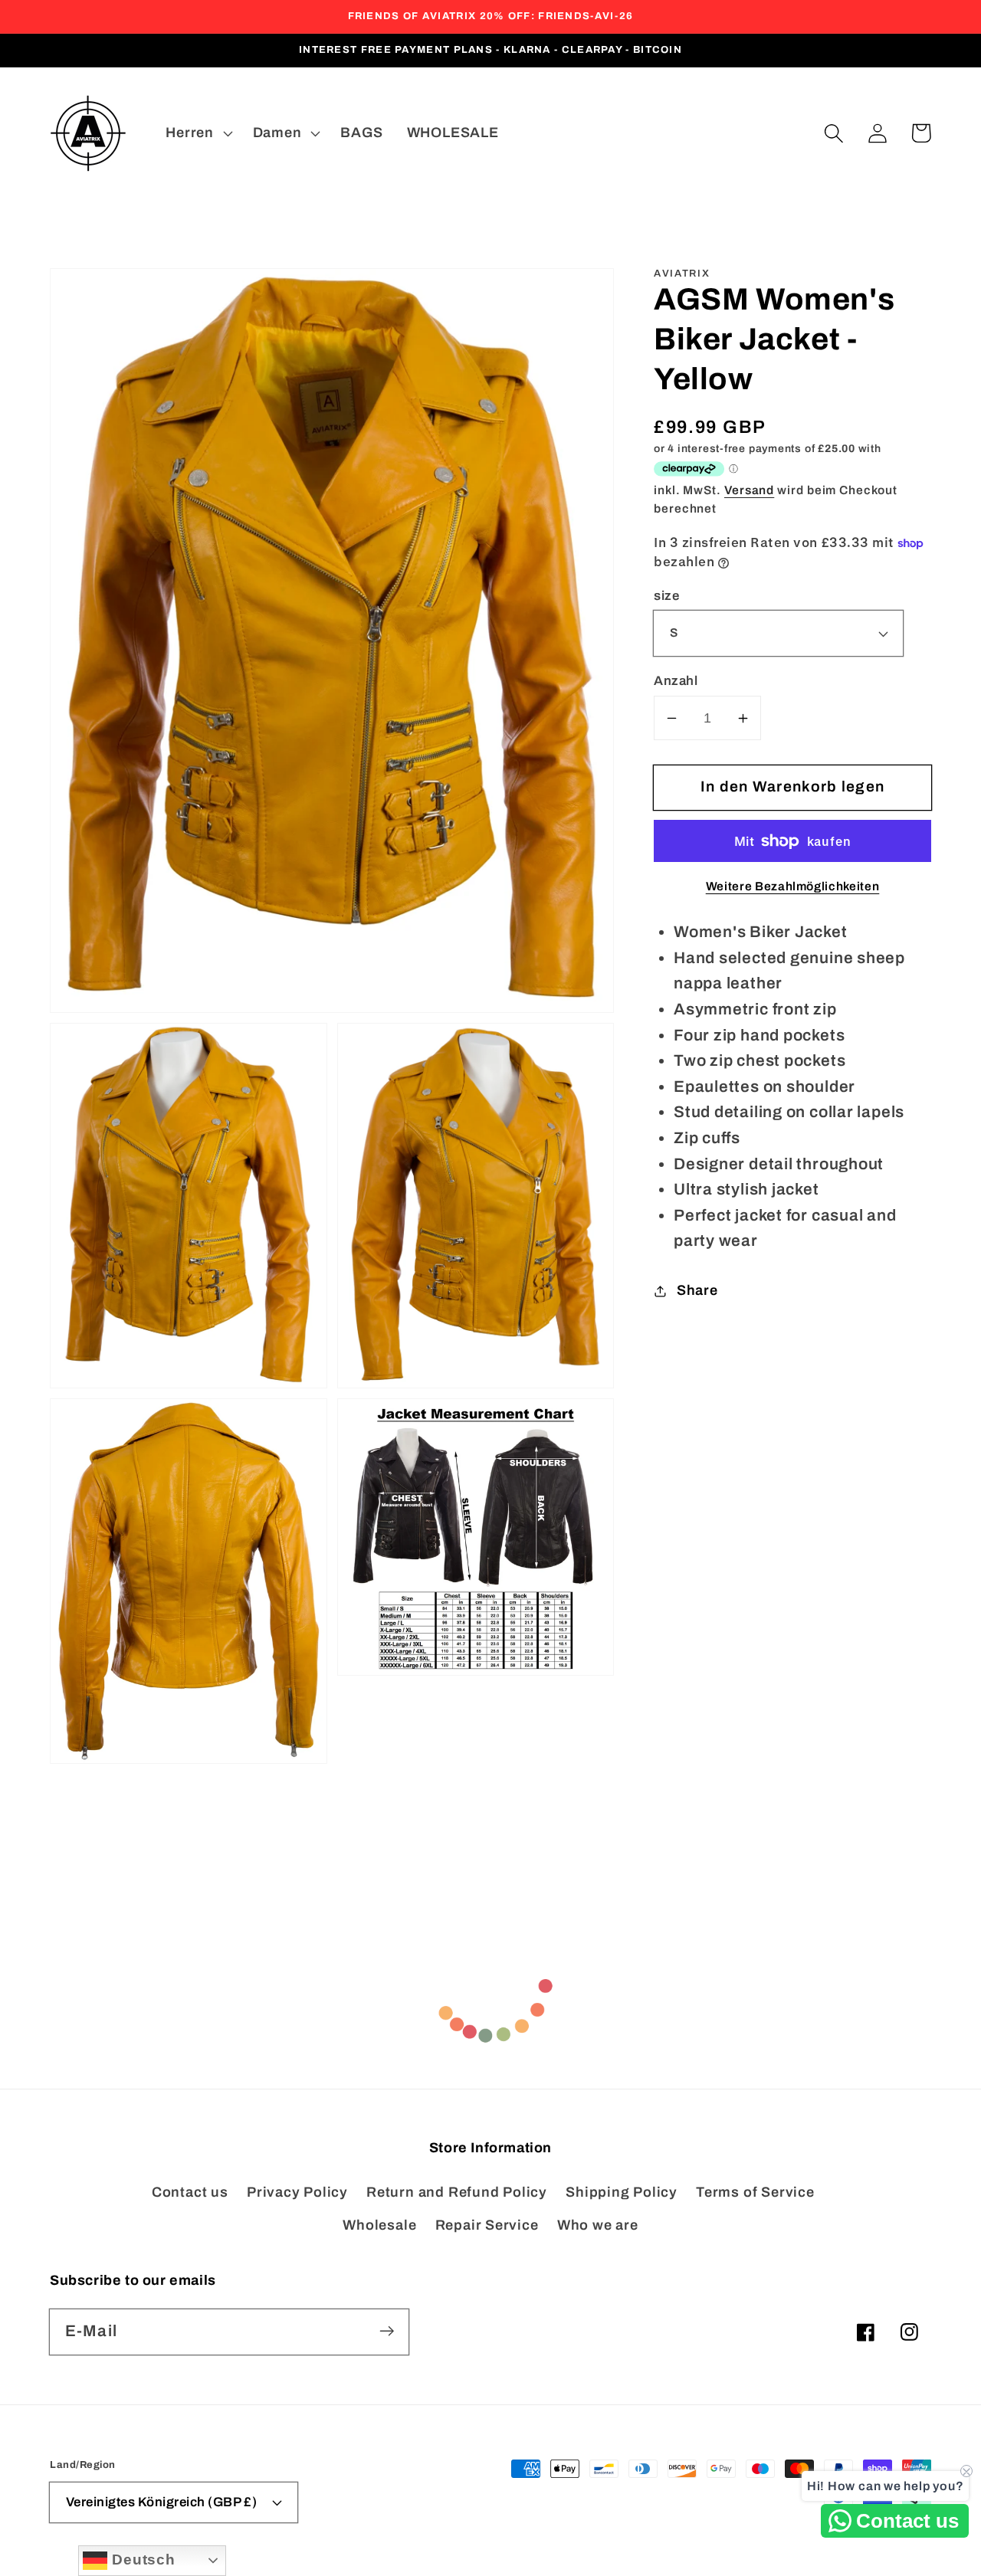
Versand (749, 490)
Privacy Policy (297, 2192)
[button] (833, 133)
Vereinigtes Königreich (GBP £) (162, 2502)
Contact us (190, 2192)
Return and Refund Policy (457, 2192)
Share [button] (697, 1290)
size (666, 596)
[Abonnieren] (387, 2331)
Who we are (598, 2225)
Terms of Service (755, 2192)
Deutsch (141, 2560)
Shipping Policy (622, 2192)
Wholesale (379, 2225)
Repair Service (487, 2225)
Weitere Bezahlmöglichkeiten (793, 886)
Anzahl (676, 681)
